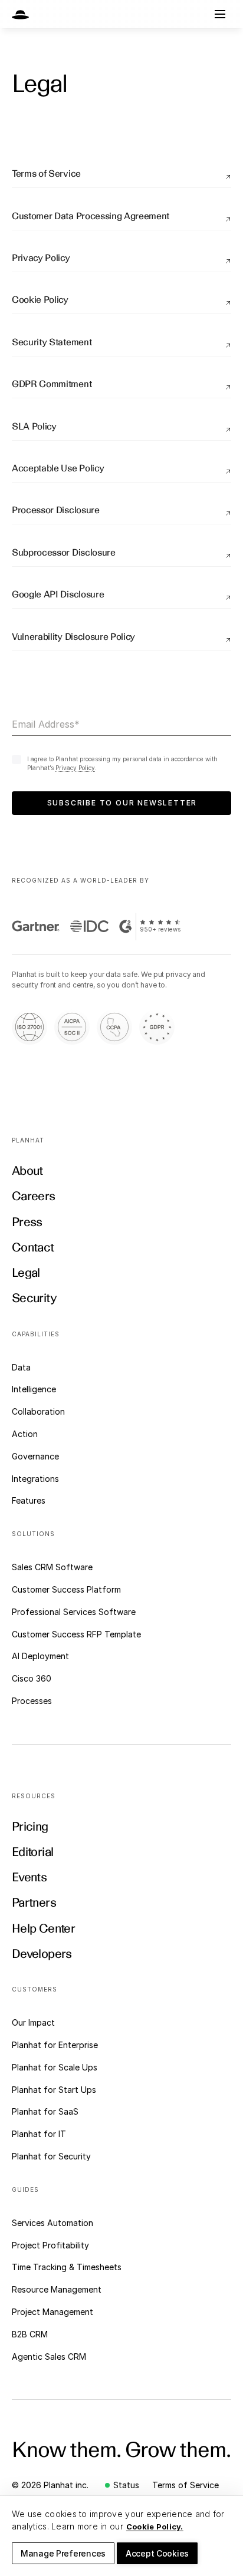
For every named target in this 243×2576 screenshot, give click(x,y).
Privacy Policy (75, 768)
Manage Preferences (63, 2553)
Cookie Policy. (155, 2527)
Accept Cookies (157, 2553)
